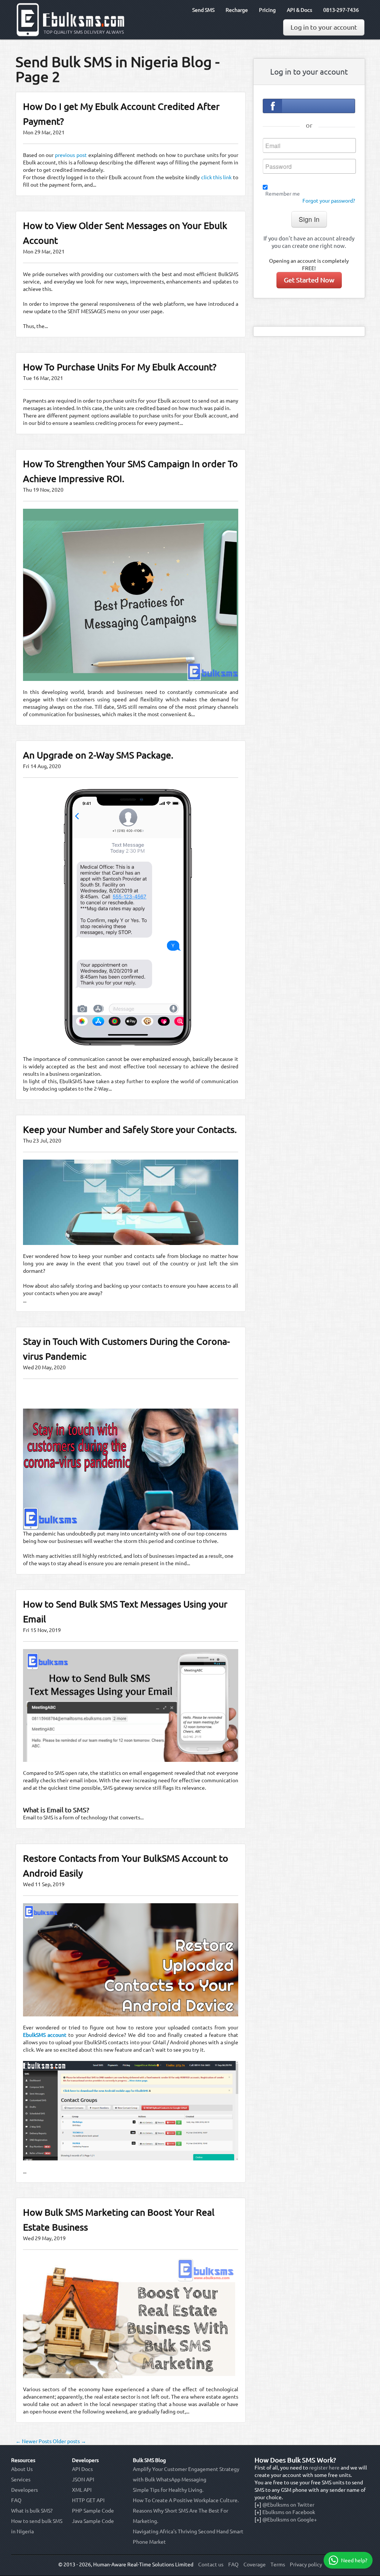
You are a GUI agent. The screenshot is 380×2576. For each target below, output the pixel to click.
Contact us (211, 2564)
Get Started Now (309, 280)
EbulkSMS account (45, 2035)
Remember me (283, 194)
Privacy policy (306, 2564)
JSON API (83, 2480)
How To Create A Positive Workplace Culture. (186, 2500)
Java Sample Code (93, 2521)
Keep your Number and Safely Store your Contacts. (130, 1130)
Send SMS (203, 10)
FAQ (16, 2500)
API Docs (82, 2469)
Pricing (267, 10)
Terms (278, 2564)
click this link (217, 177)
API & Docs (299, 10)
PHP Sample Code (93, 2511)
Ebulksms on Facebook (289, 2512)
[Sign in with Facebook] (309, 106)
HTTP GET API (88, 2500)
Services (21, 2480)
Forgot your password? (329, 201)
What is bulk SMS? (32, 2511)
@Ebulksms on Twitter (288, 2505)
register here (324, 2468)
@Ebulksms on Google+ (290, 2520)
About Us (22, 2469)
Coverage (255, 2564)
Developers (24, 2490)
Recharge (237, 10)
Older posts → (69, 2441)
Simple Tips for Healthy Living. (168, 2490)
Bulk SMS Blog (149, 2460)
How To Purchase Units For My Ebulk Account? (120, 367)
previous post (71, 155)
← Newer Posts (34, 2441)
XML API (82, 2490)
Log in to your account (324, 27)
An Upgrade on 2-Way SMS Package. (98, 755)
